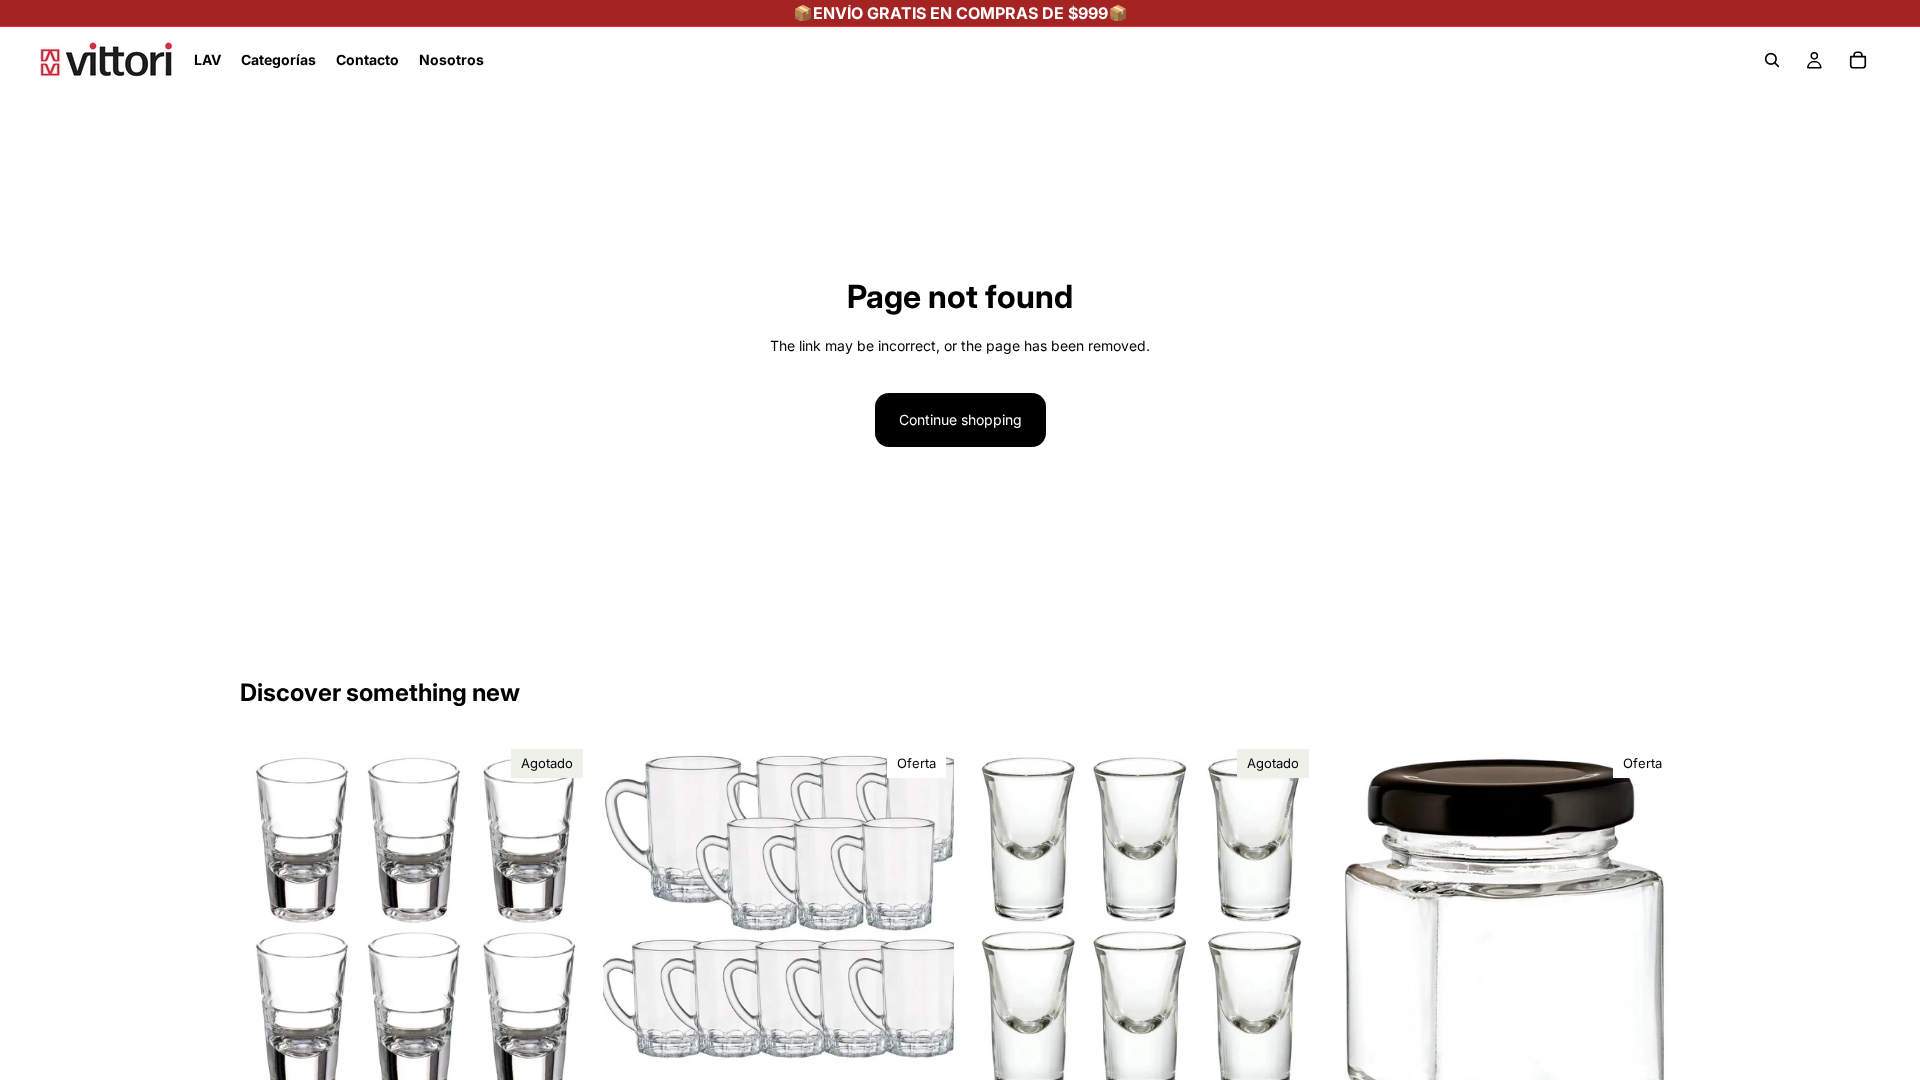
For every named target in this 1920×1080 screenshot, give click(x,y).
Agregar (940, 1041)
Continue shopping (960, 419)
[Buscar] (1772, 60)
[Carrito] (1858, 60)
